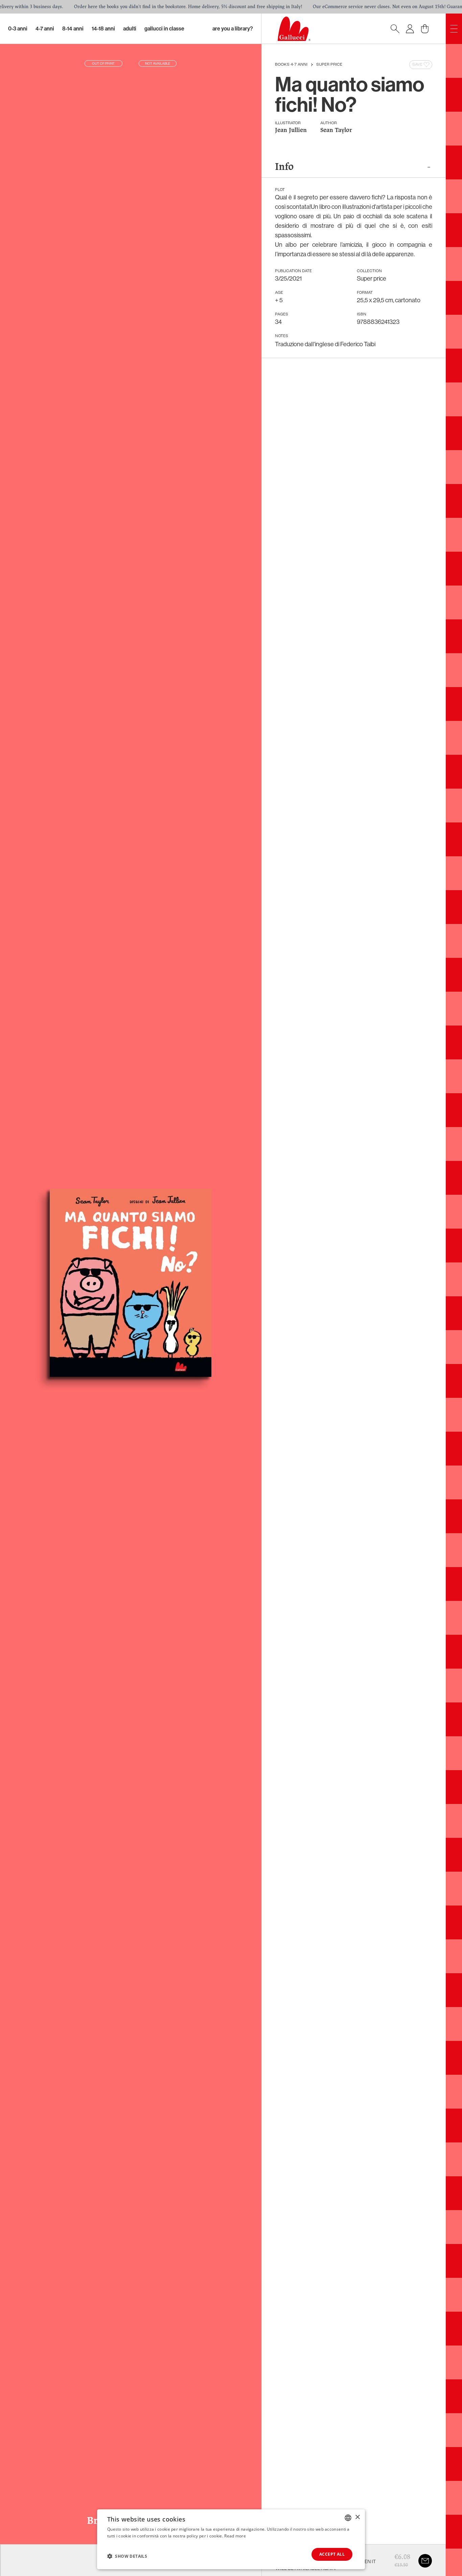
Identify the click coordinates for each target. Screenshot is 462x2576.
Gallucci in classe (164, 29)
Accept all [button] (332, 2554)
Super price (329, 65)
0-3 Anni (18, 29)
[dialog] (231, 2539)
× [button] (357, 2517)
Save (417, 65)
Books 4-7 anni (291, 65)
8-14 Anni (73, 29)
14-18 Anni (103, 29)
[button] (127, 2556)
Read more (235, 2536)
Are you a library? (233, 29)
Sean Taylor (336, 130)
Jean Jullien (291, 130)
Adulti (130, 29)
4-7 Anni (45, 29)
